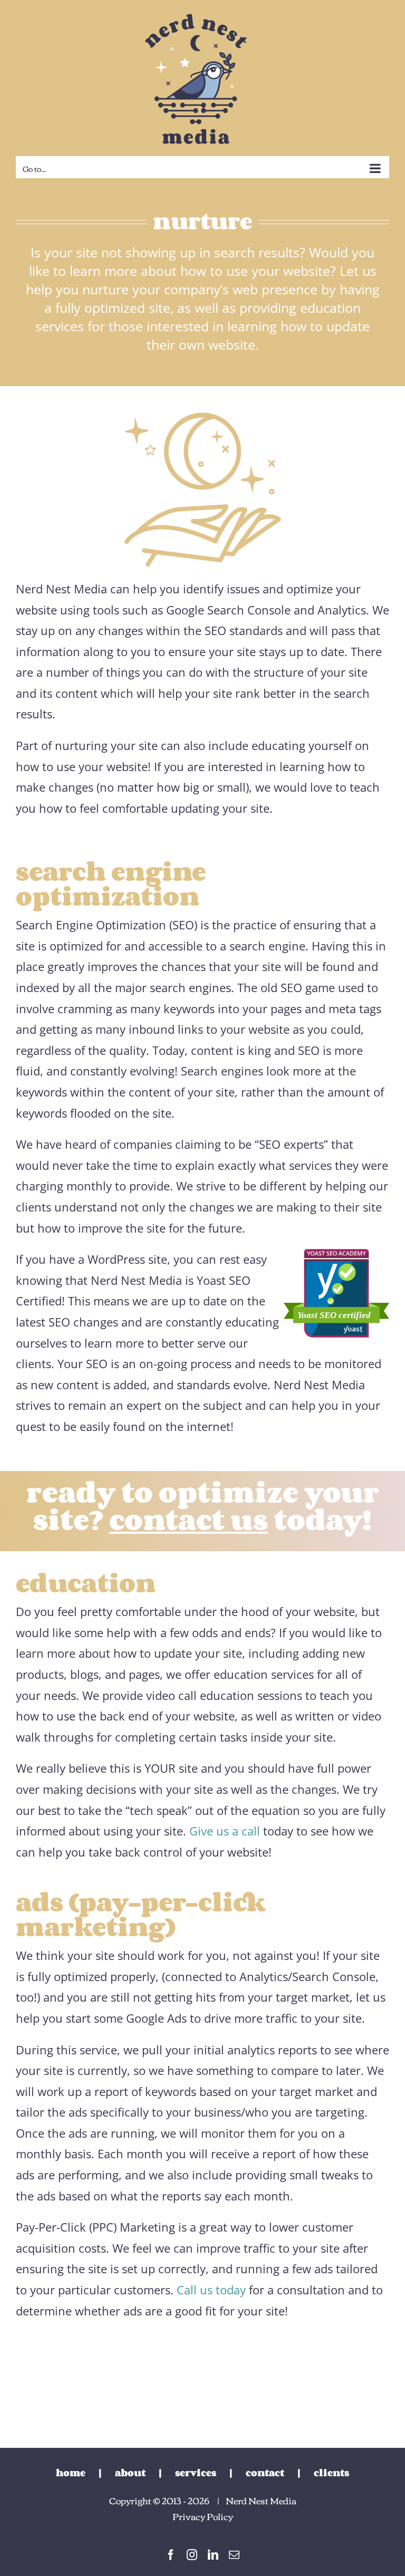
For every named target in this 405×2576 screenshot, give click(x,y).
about (130, 2473)
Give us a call (225, 1831)
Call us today (211, 2290)
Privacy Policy (203, 2516)
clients (331, 2473)
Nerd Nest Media (261, 2500)
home (71, 2473)
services (196, 2473)
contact (265, 2473)
